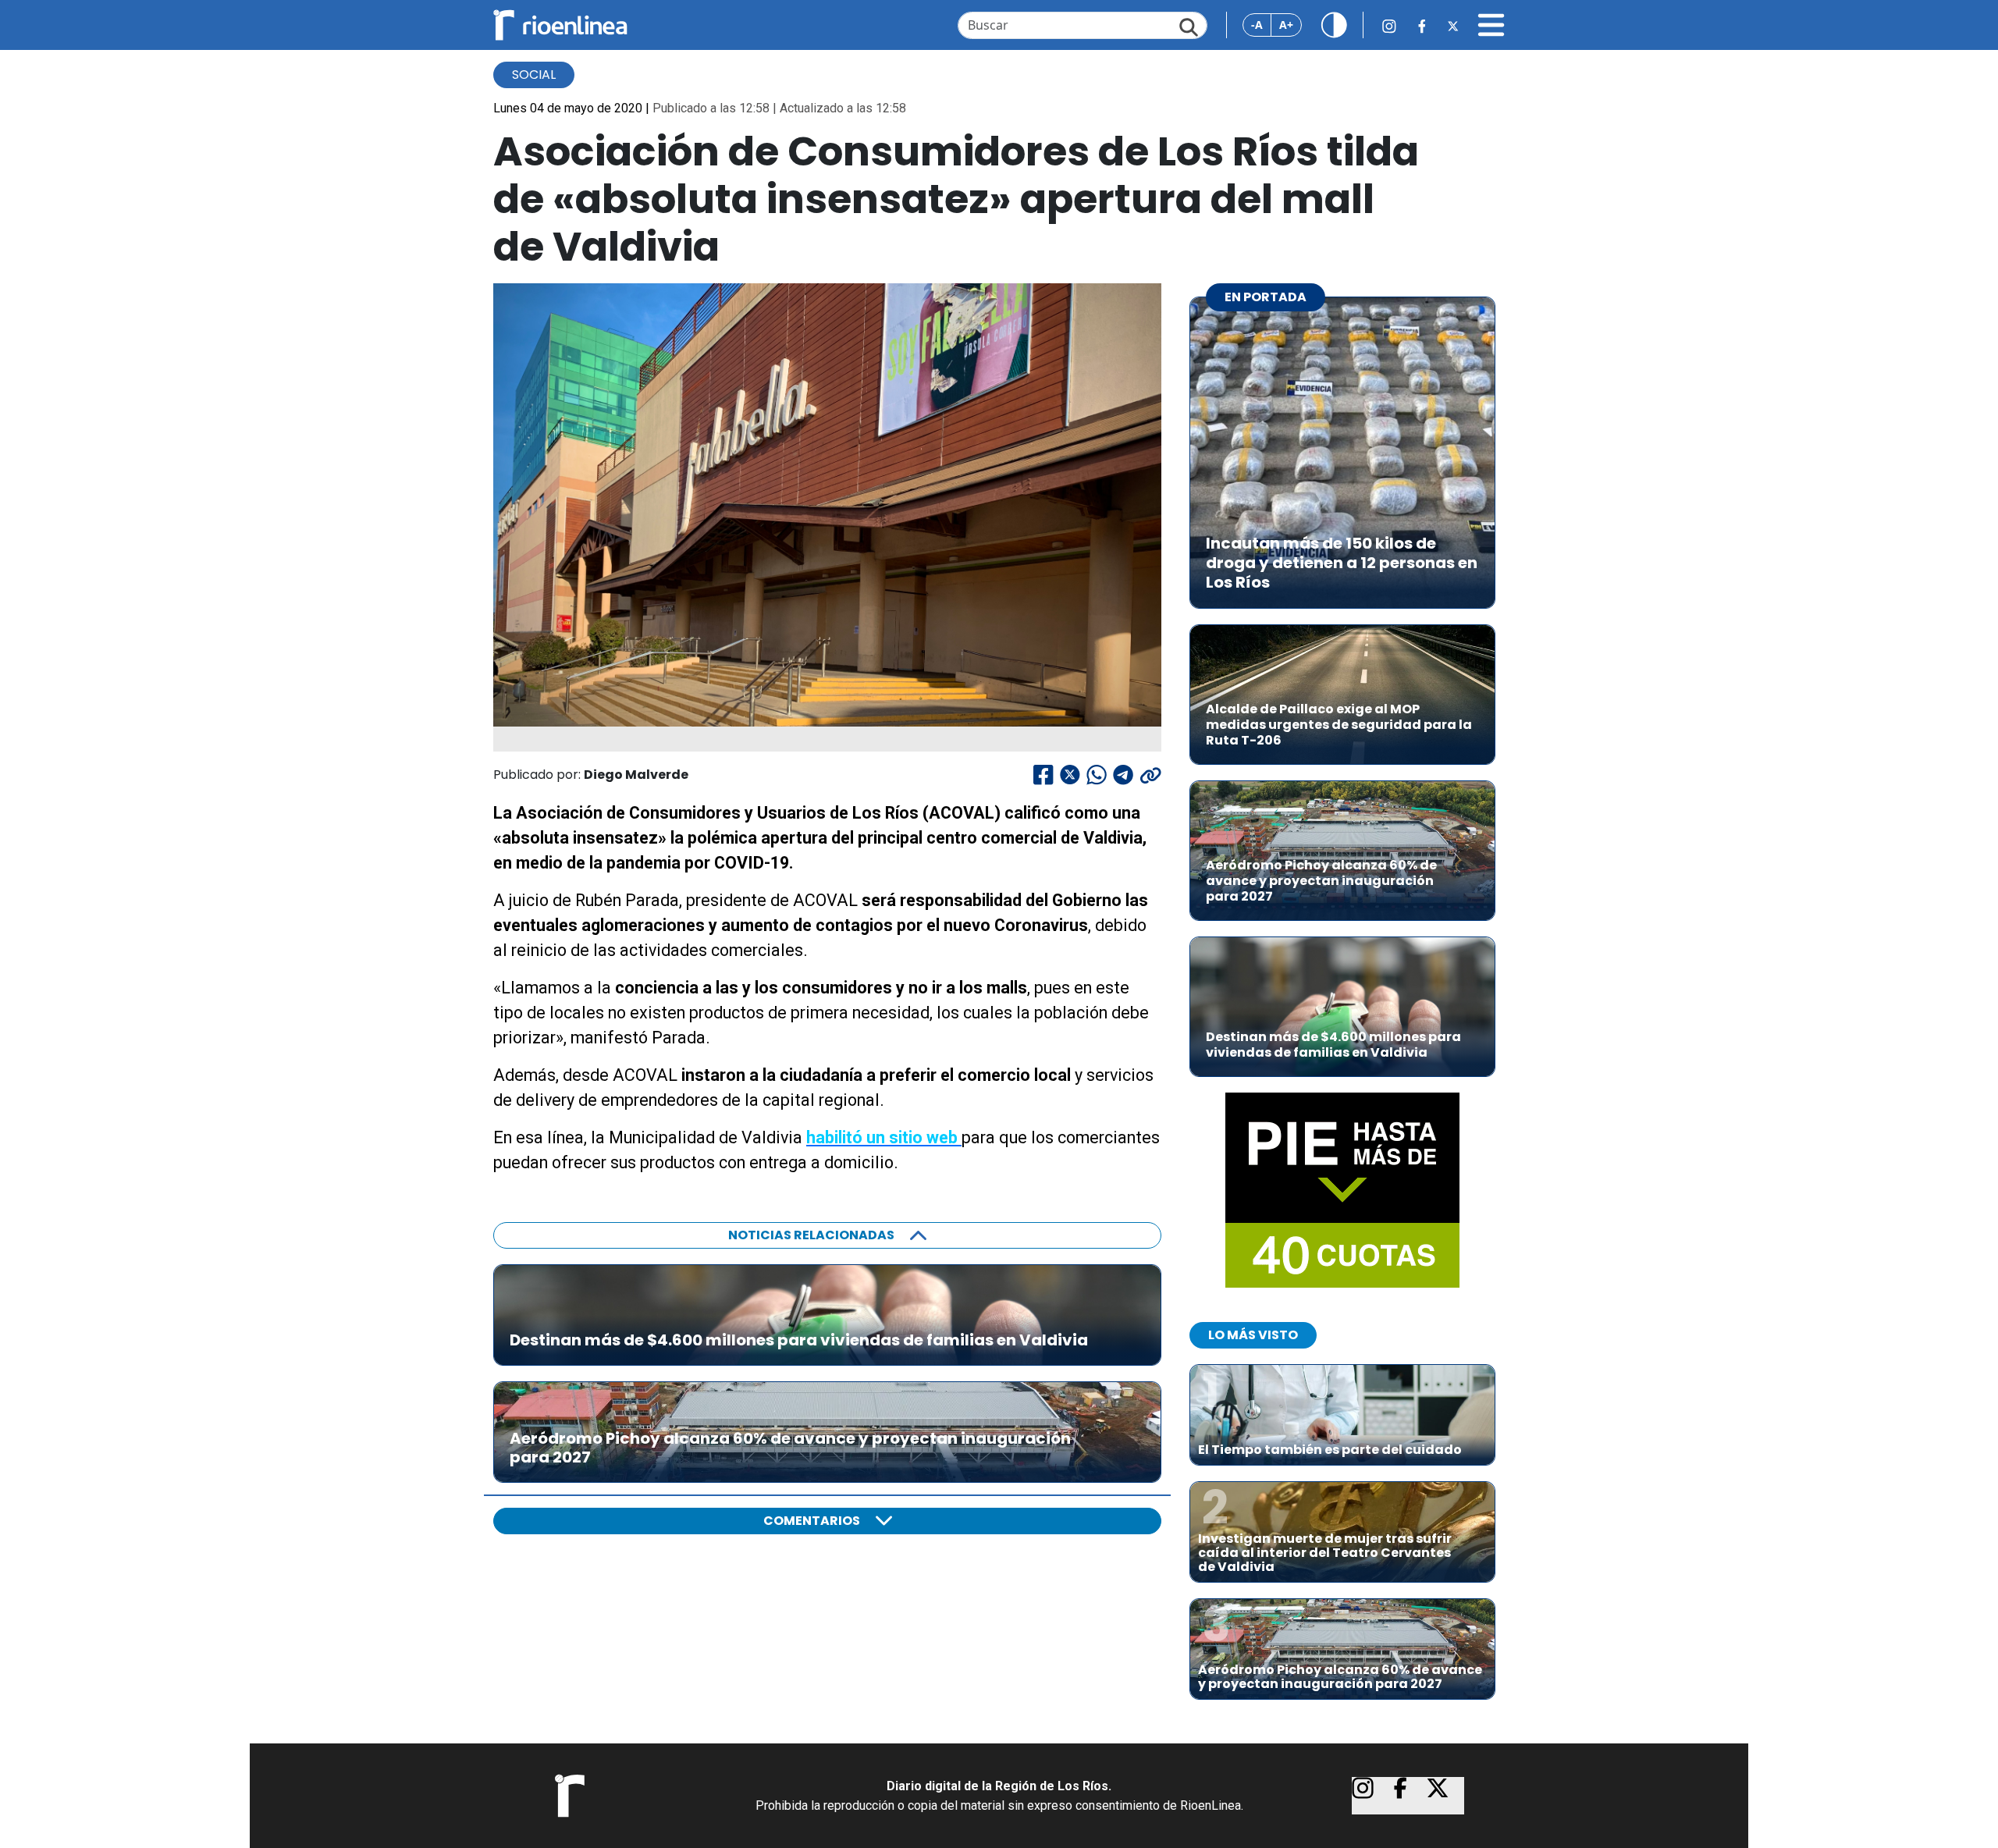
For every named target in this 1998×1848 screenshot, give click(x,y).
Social (534, 75)
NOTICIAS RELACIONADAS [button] (811, 1235)
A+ (1286, 25)
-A (1257, 25)
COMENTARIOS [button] (812, 1521)
